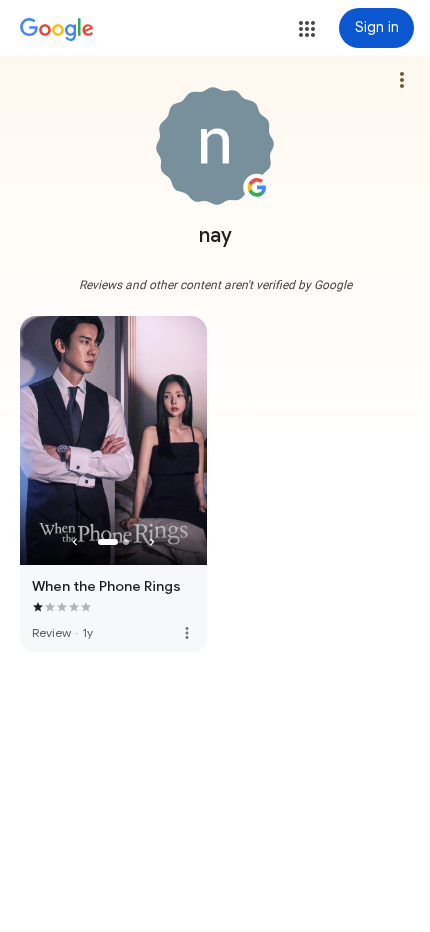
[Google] (57, 30)
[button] (307, 29)
